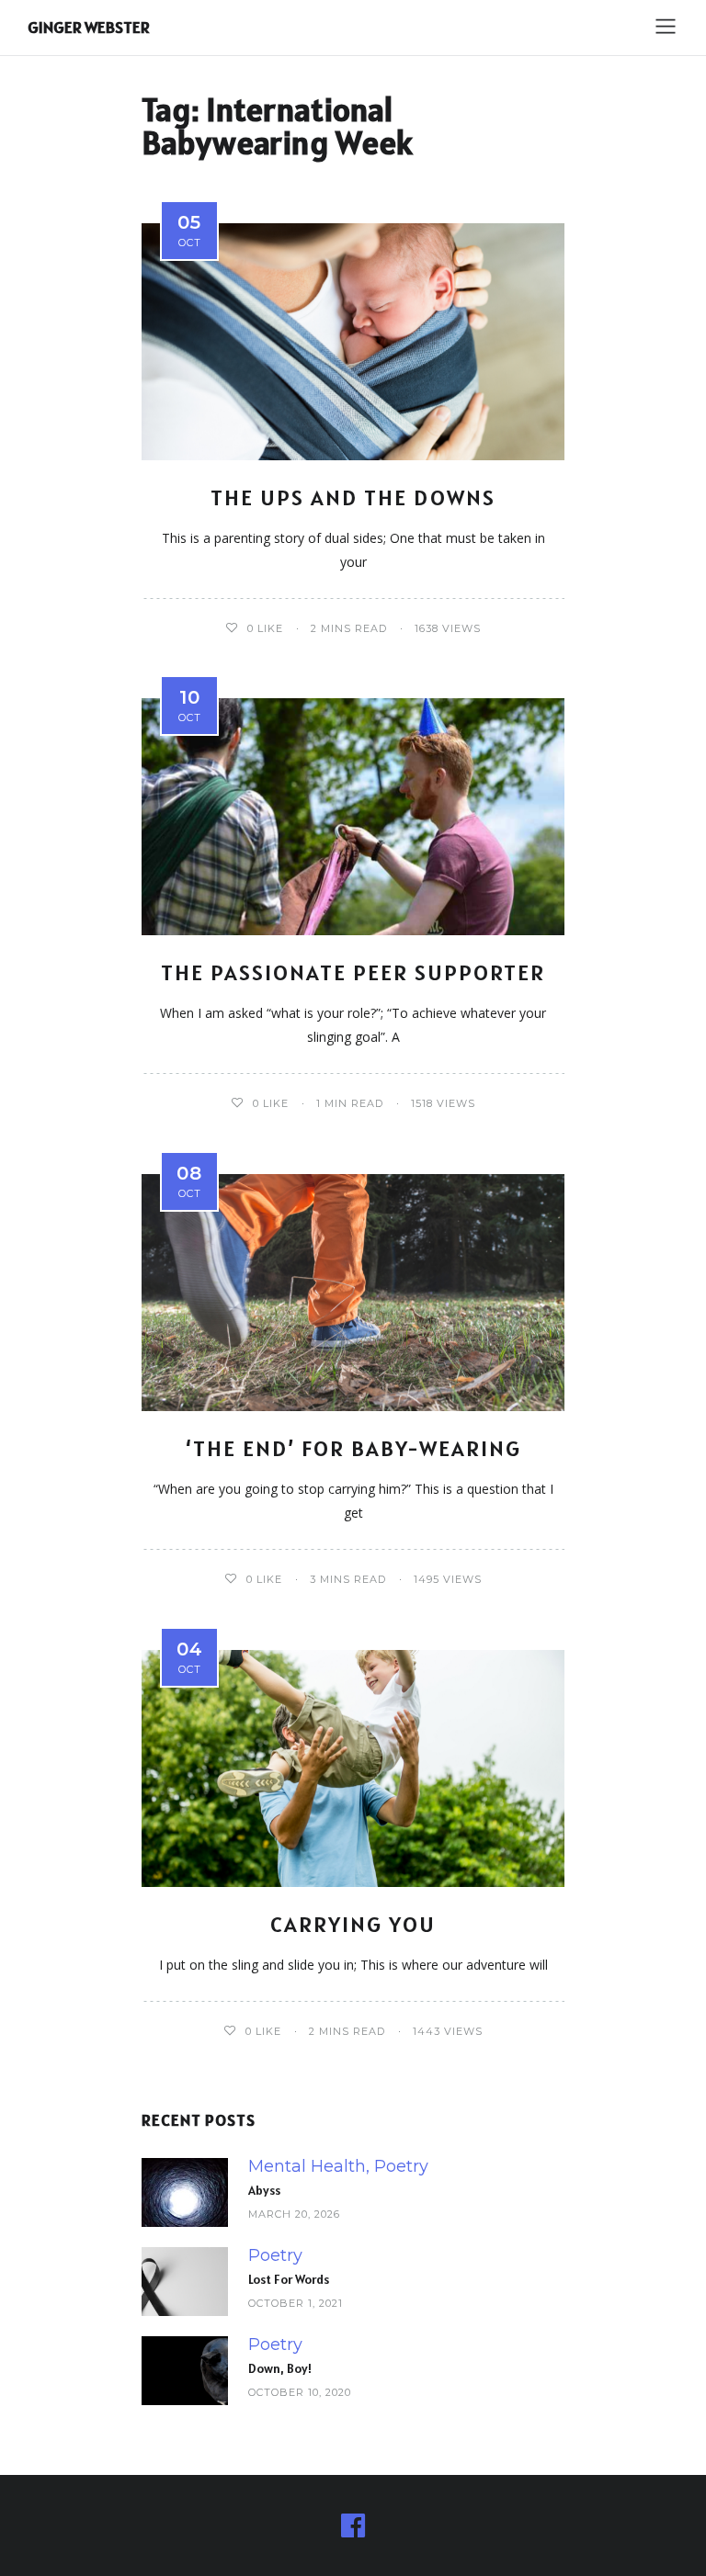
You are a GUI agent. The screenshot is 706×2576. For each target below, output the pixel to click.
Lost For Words (289, 2279)
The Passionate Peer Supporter (353, 972)
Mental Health (307, 2167)
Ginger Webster (89, 27)
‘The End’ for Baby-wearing (353, 1448)
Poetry (401, 2167)
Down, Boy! (280, 2368)
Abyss (264, 2190)
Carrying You (353, 1924)
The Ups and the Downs (353, 497)
